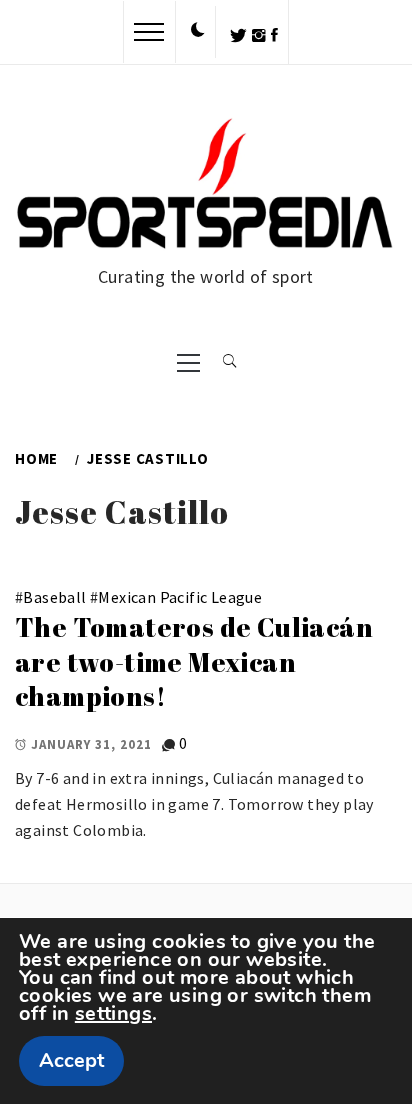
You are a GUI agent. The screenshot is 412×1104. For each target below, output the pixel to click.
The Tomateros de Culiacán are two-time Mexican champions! (194, 661)
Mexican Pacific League (180, 597)
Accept (71, 1060)
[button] (198, 31)
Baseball (54, 597)
